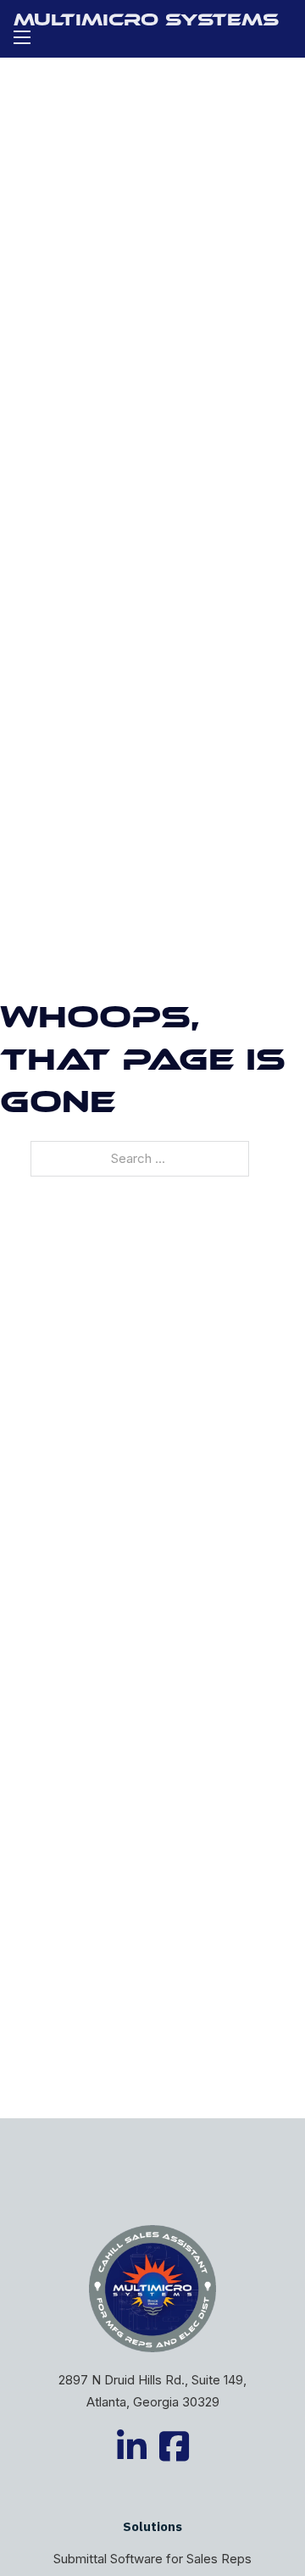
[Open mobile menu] (22, 37)
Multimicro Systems (146, 22)
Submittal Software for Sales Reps (152, 2559)
